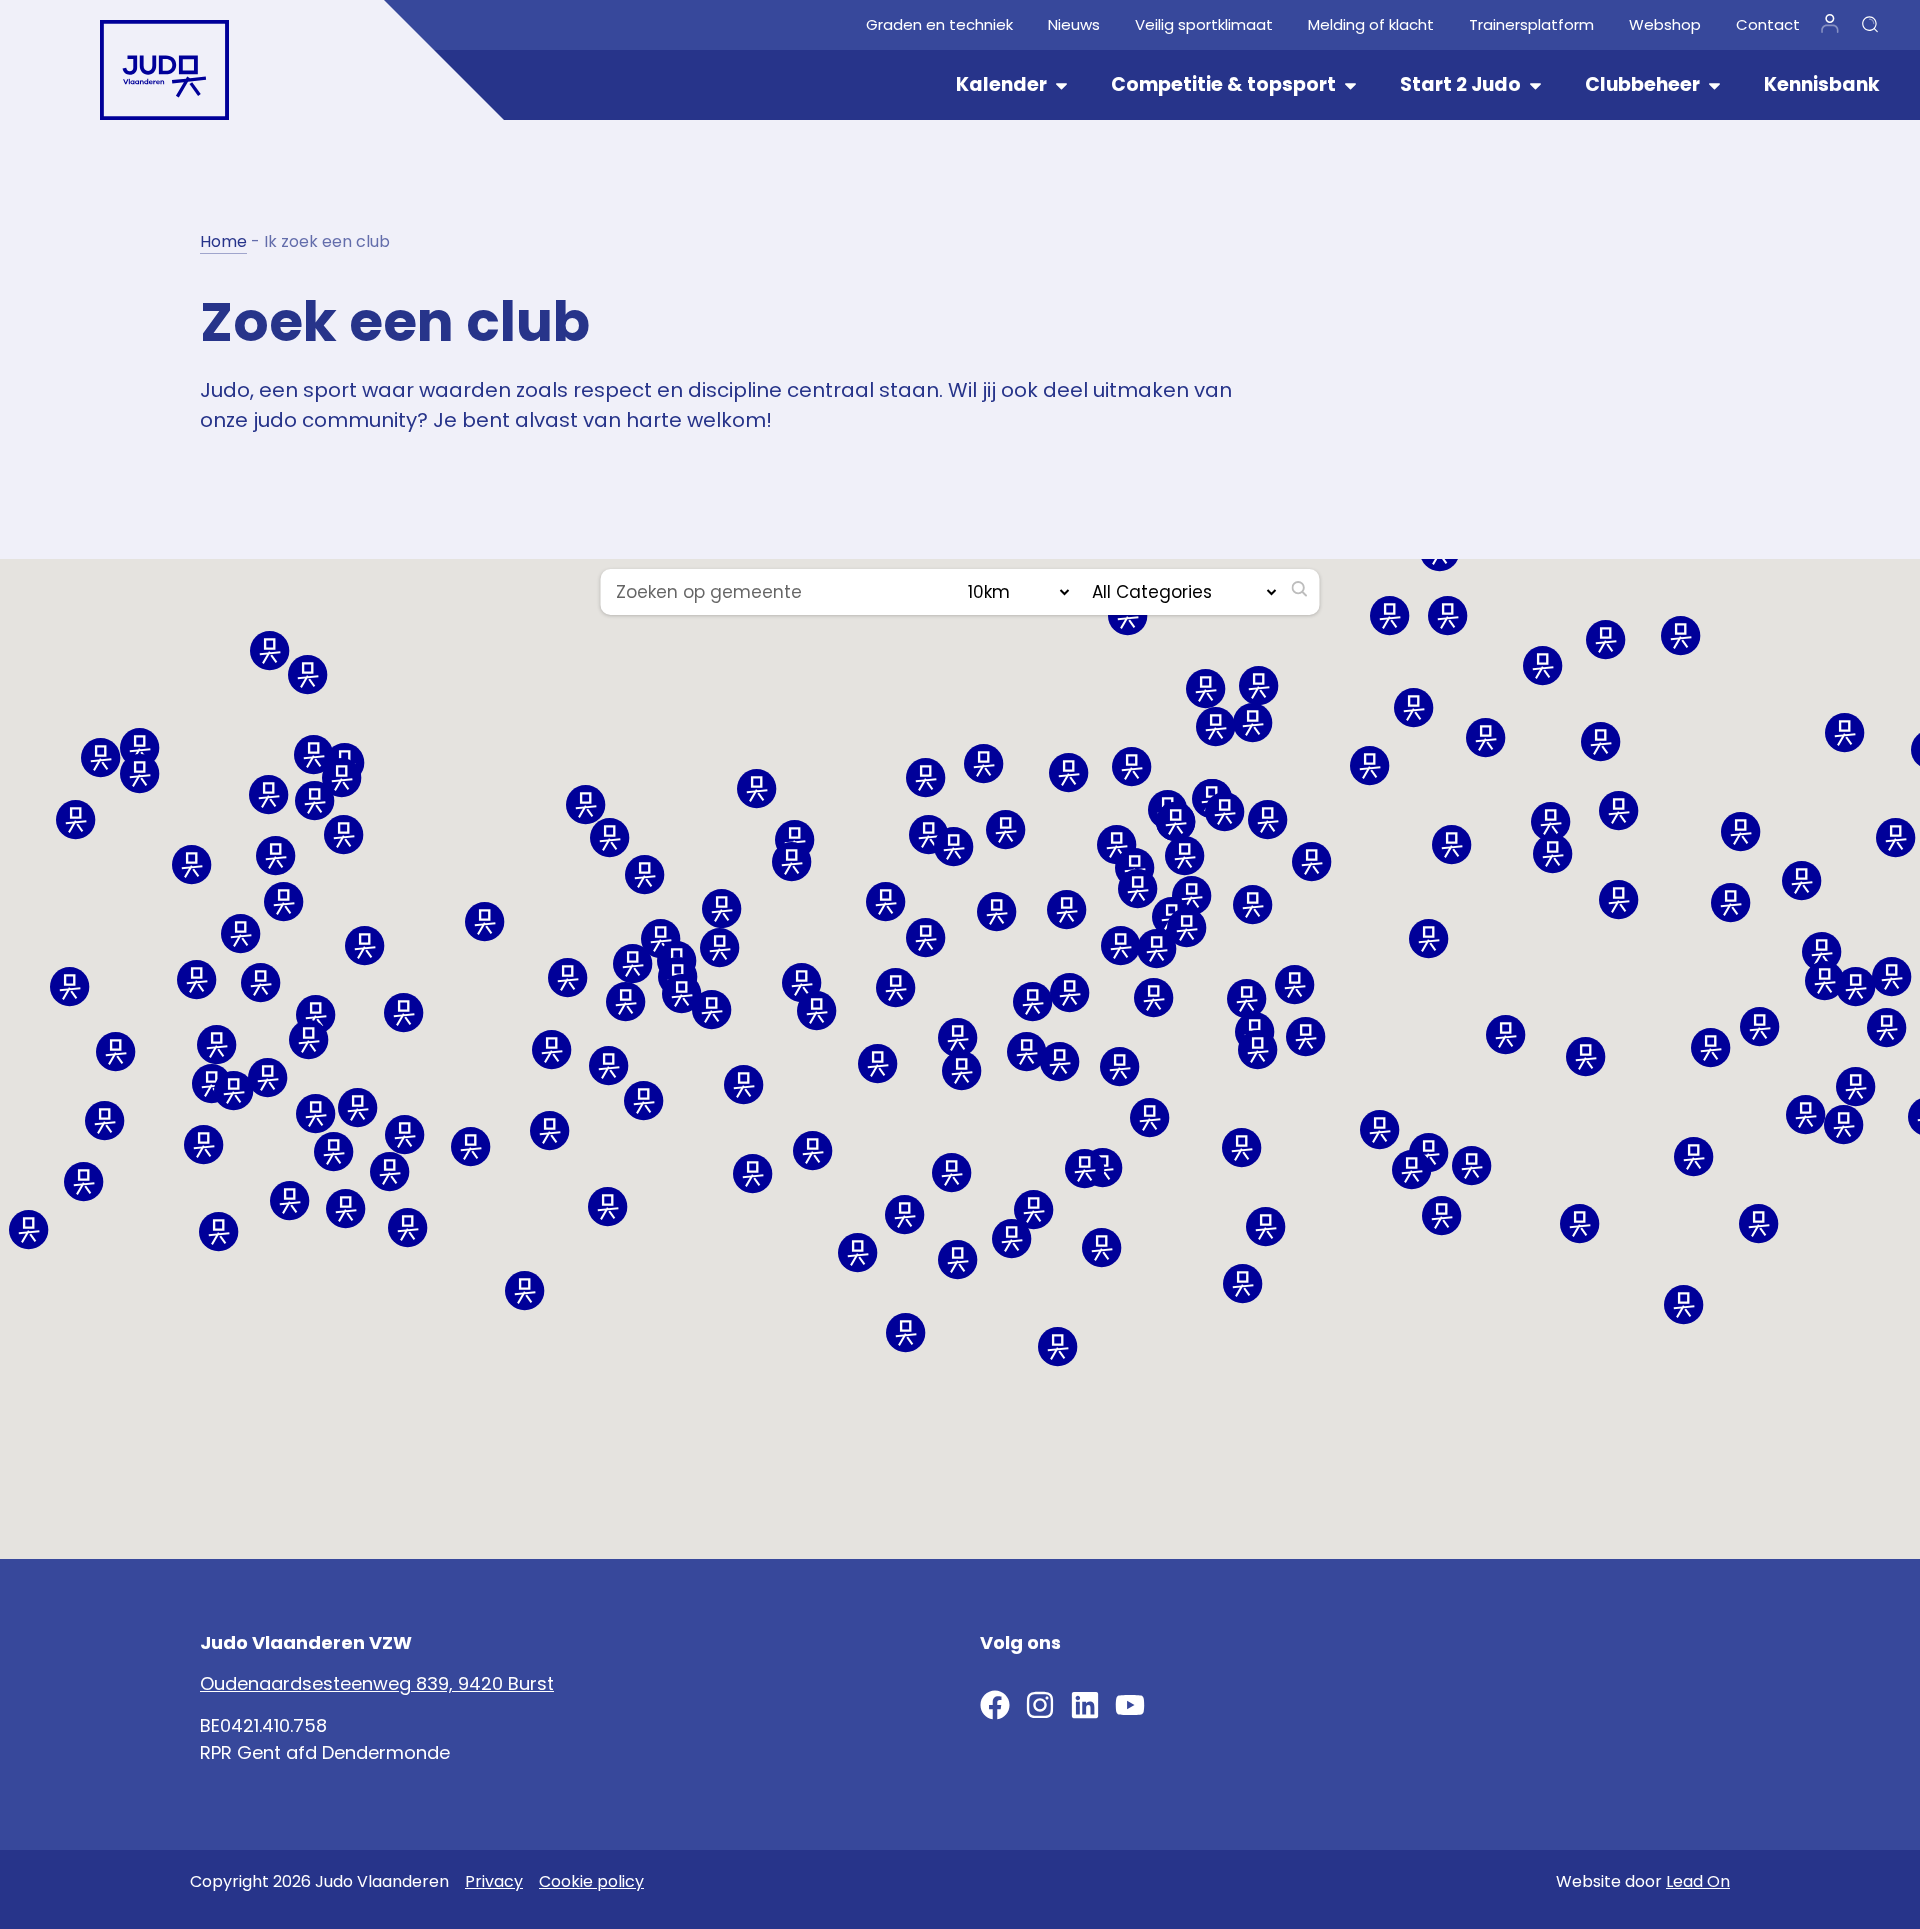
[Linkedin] (1085, 1705)
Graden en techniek (939, 25)
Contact (1768, 25)
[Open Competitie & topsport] (1350, 85)
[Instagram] (1040, 1705)
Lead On (1698, 1881)
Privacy (494, 1881)
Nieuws (1074, 25)
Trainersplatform (1531, 25)
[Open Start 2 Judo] (1535, 85)
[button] (219, 1232)
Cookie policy (591, 1881)
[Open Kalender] (1061, 85)
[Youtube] (1130, 1705)
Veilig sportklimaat (1204, 25)
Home (223, 241)
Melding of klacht (1371, 25)
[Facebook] (995, 1705)
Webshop (1665, 25)
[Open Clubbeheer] (1714, 85)
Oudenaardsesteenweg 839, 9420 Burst (377, 1683)
